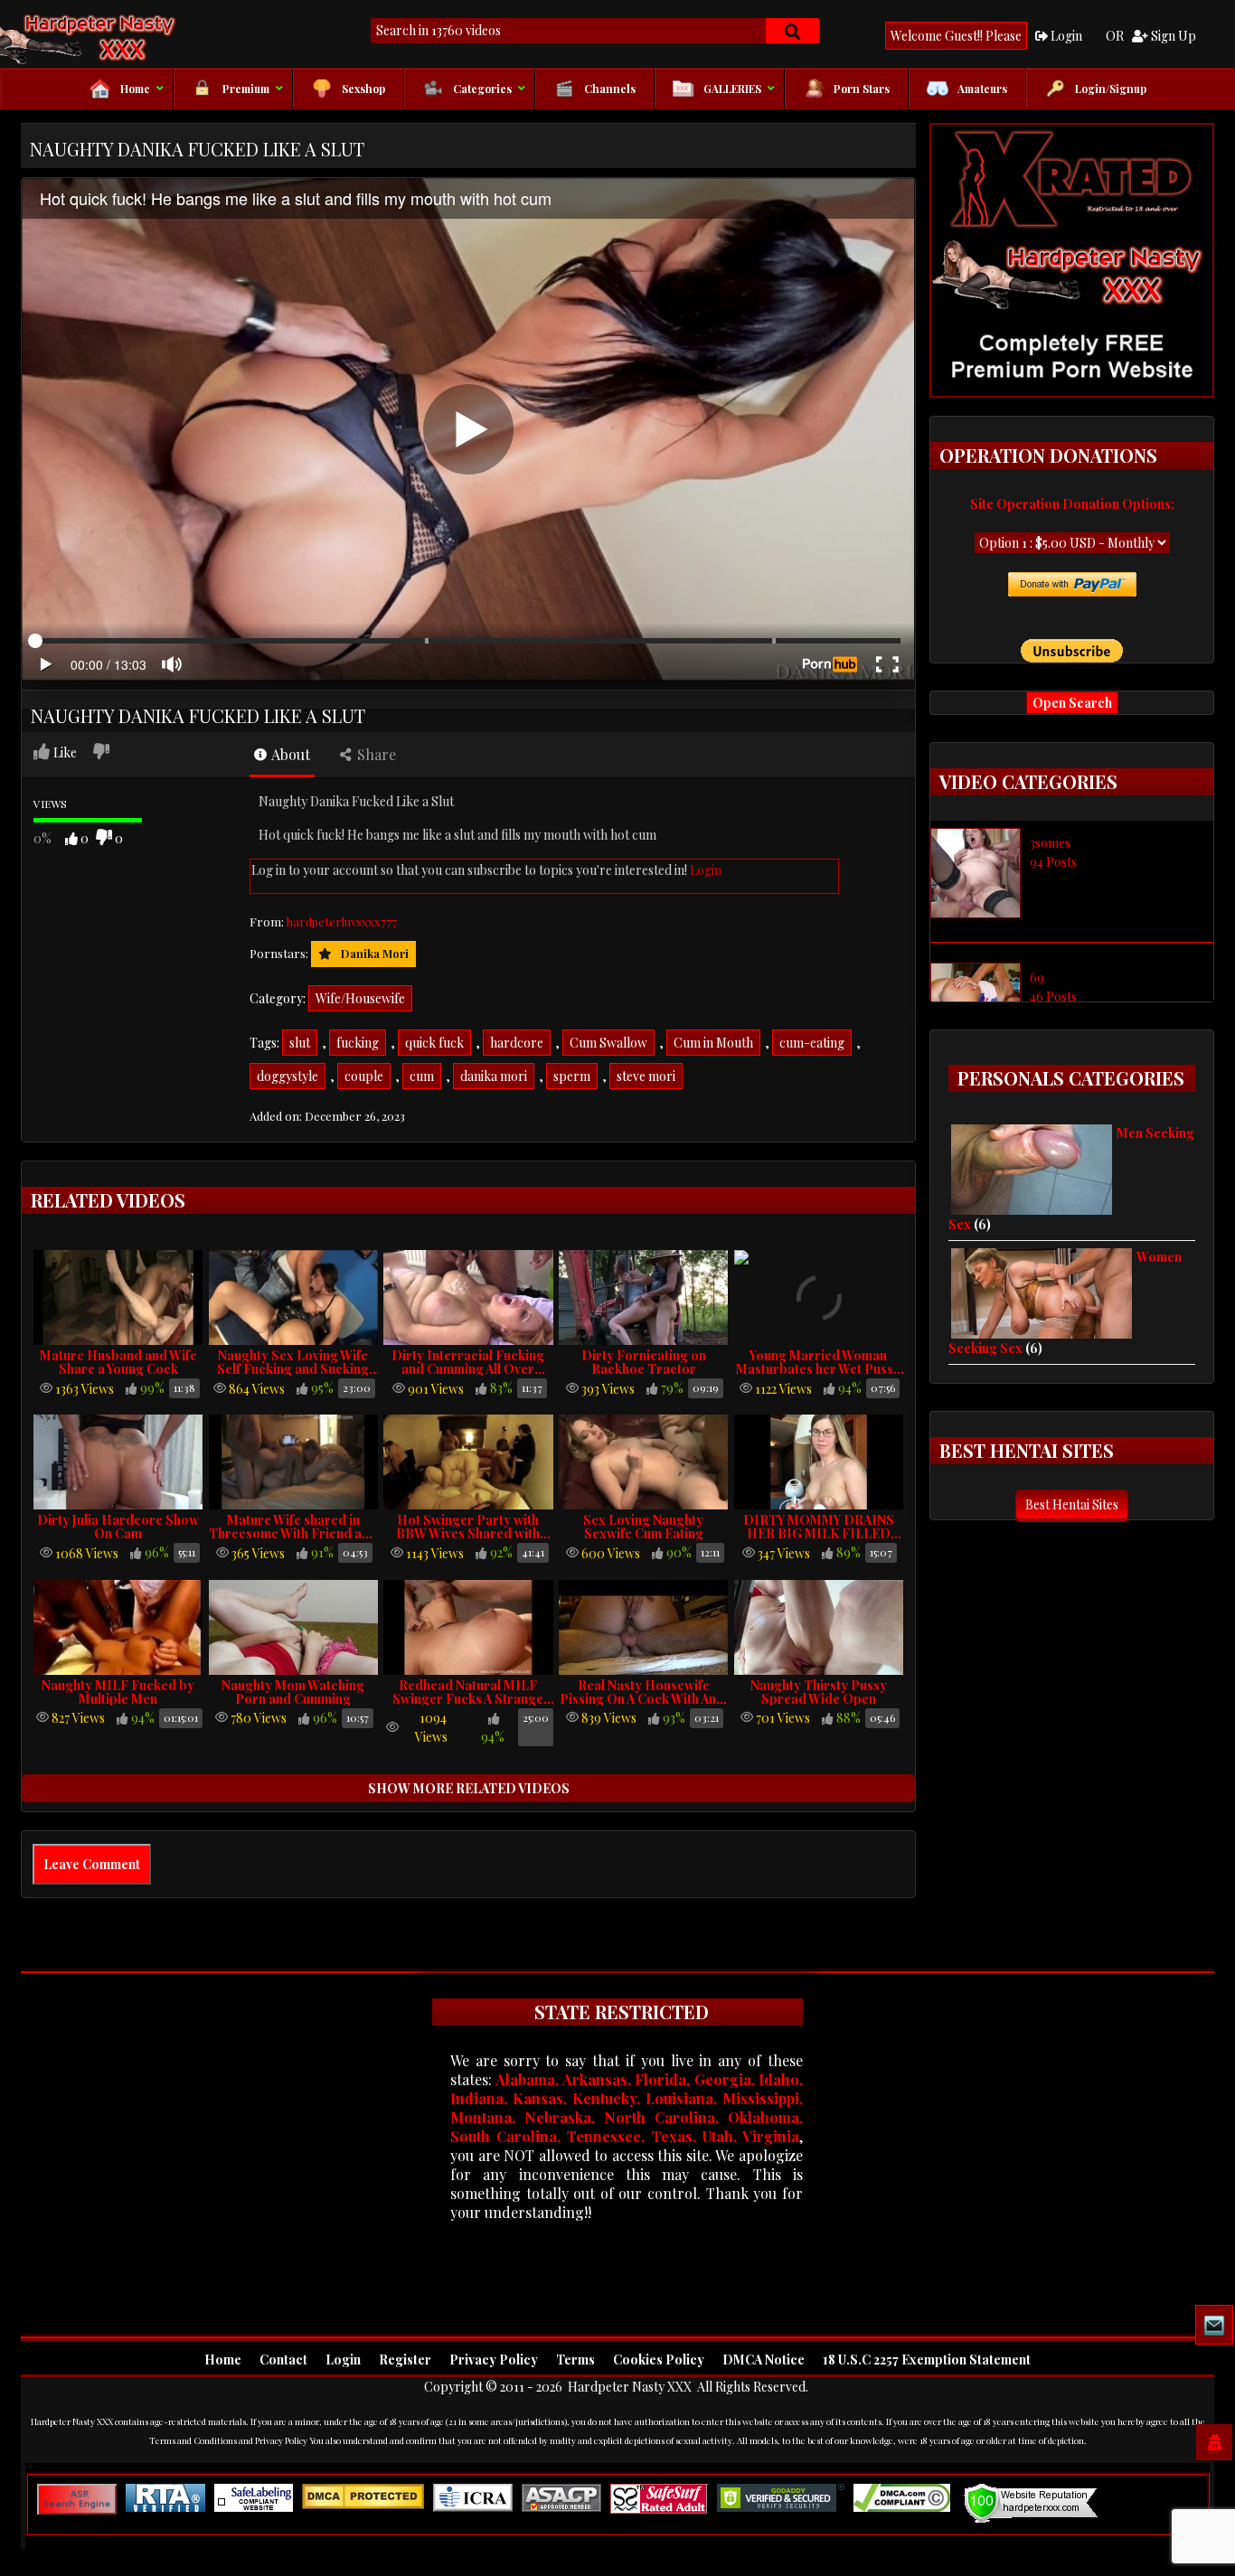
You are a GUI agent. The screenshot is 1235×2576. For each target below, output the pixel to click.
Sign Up (1172, 36)
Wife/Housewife (360, 998)
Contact (283, 2360)
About (289, 754)
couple (364, 1076)
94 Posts (1053, 862)
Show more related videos (469, 1788)
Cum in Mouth (713, 1043)
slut (300, 1043)
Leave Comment (92, 1864)
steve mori (646, 1076)
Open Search (1072, 703)
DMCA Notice (764, 2360)
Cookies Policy (659, 2360)
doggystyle (288, 1076)
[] (793, 31)
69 (1037, 978)
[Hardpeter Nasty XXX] (129, 37)
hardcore (517, 1043)
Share (375, 754)
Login (1065, 36)
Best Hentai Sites (1072, 1504)
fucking (358, 1043)
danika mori (494, 1076)
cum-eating (812, 1043)
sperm (572, 1076)
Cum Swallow (608, 1043)
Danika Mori (375, 953)
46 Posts (1053, 997)
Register (405, 2360)
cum (422, 1076)
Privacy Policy (494, 2360)
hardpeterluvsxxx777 (342, 921)
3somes (1050, 843)
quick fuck (434, 1043)
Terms (575, 2360)
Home (223, 2360)
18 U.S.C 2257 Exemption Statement (927, 2360)
